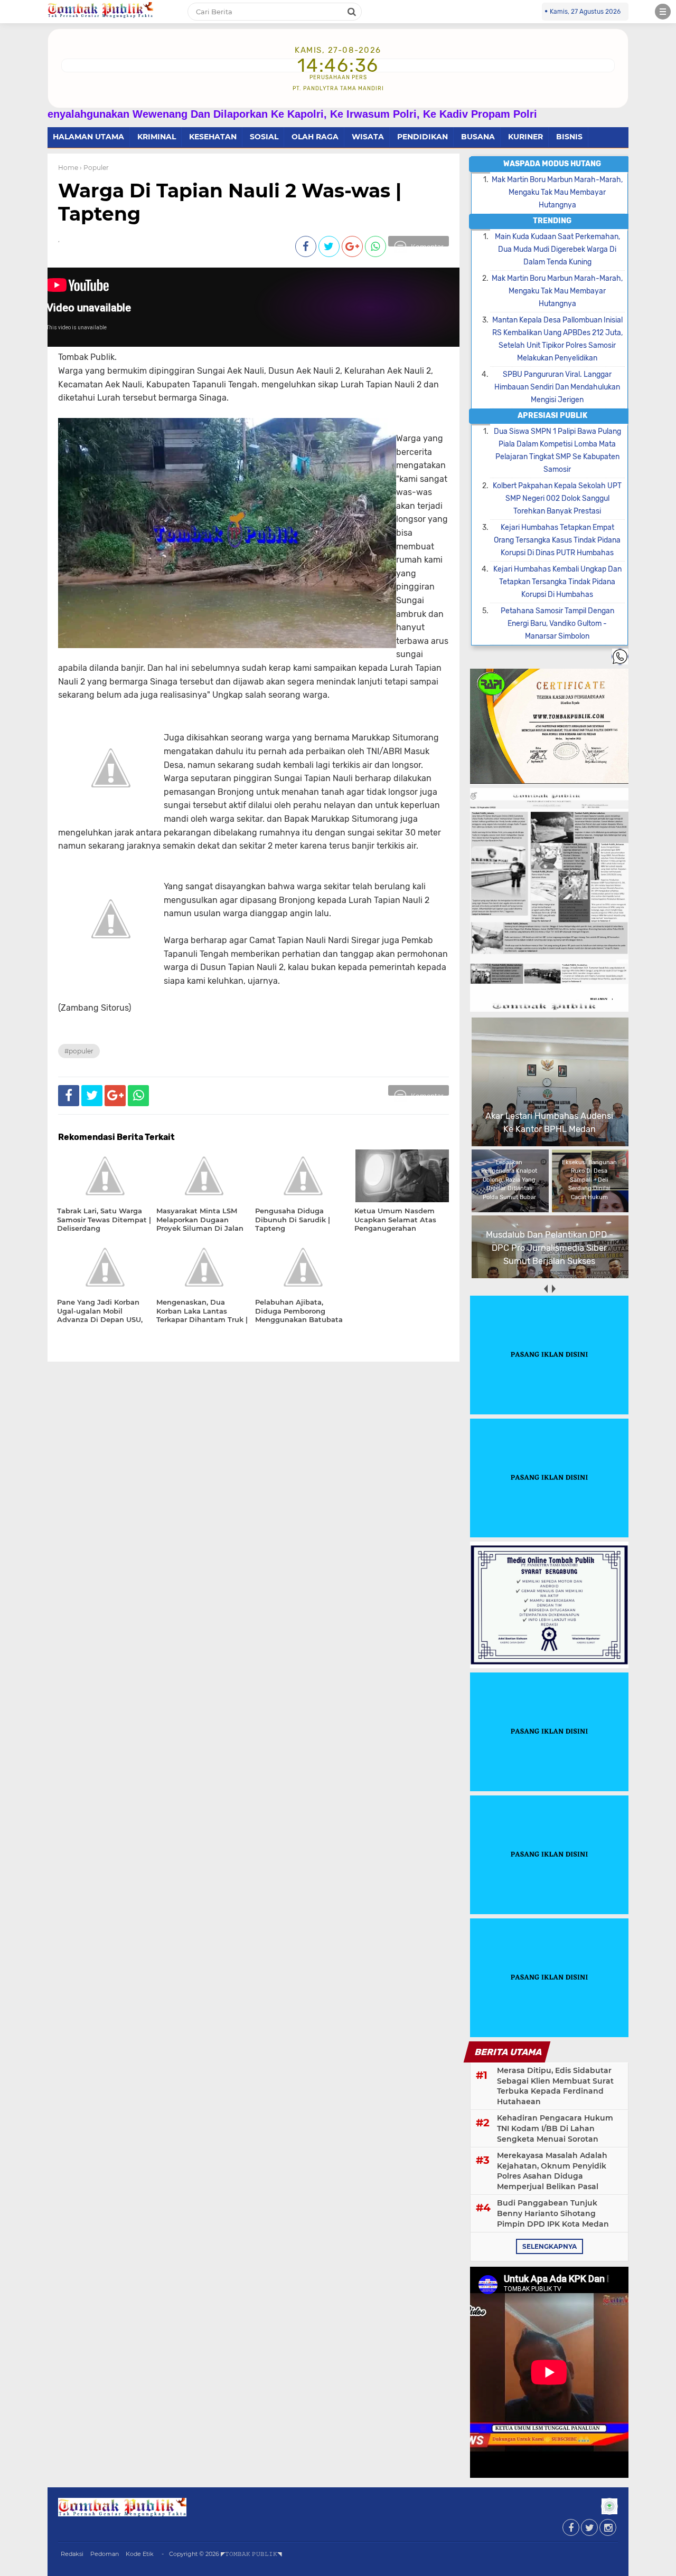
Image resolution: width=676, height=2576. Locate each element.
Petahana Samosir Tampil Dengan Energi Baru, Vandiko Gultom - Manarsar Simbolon (557, 624)
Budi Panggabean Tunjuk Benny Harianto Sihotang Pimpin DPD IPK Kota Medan (553, 2213)
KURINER (525, 137)
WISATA (368, 137)
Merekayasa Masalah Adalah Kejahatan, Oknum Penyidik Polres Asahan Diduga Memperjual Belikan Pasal (552, 2171)
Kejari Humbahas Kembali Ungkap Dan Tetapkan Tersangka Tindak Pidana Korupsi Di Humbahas (557, 582)
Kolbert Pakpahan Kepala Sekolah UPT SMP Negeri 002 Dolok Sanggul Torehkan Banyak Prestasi (557, 498)
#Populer (79, 1051)
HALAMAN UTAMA (88, 137)
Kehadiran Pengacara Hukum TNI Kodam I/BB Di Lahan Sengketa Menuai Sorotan (555, 2128)
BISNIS (569, 137)
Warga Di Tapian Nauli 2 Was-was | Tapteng (230, 202)
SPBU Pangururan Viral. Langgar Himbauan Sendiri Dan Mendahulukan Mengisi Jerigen (557, 387)
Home (68, 168)
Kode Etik (140, 2554)
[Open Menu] (663, 12)
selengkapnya (550, 2246)
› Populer (94, 168)
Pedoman (105, 2554)
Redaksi (72, 2554)
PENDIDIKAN (422, 137)
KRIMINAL (157, 137)
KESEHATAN (213, 137)
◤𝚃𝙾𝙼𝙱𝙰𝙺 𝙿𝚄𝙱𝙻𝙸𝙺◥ (251, 2554)
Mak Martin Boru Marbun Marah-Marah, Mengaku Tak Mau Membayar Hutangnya (557, 192)
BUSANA (478, 137)
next (553, 1289)
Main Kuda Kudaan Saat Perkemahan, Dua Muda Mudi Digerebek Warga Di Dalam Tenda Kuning (557, 249)
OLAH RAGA (315, 137)
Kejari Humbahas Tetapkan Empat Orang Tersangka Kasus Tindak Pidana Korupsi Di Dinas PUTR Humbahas (557, 540)
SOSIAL (264, 137)
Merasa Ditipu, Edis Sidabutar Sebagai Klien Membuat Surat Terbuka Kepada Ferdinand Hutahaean (555, 2086)
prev (545, 1289)
